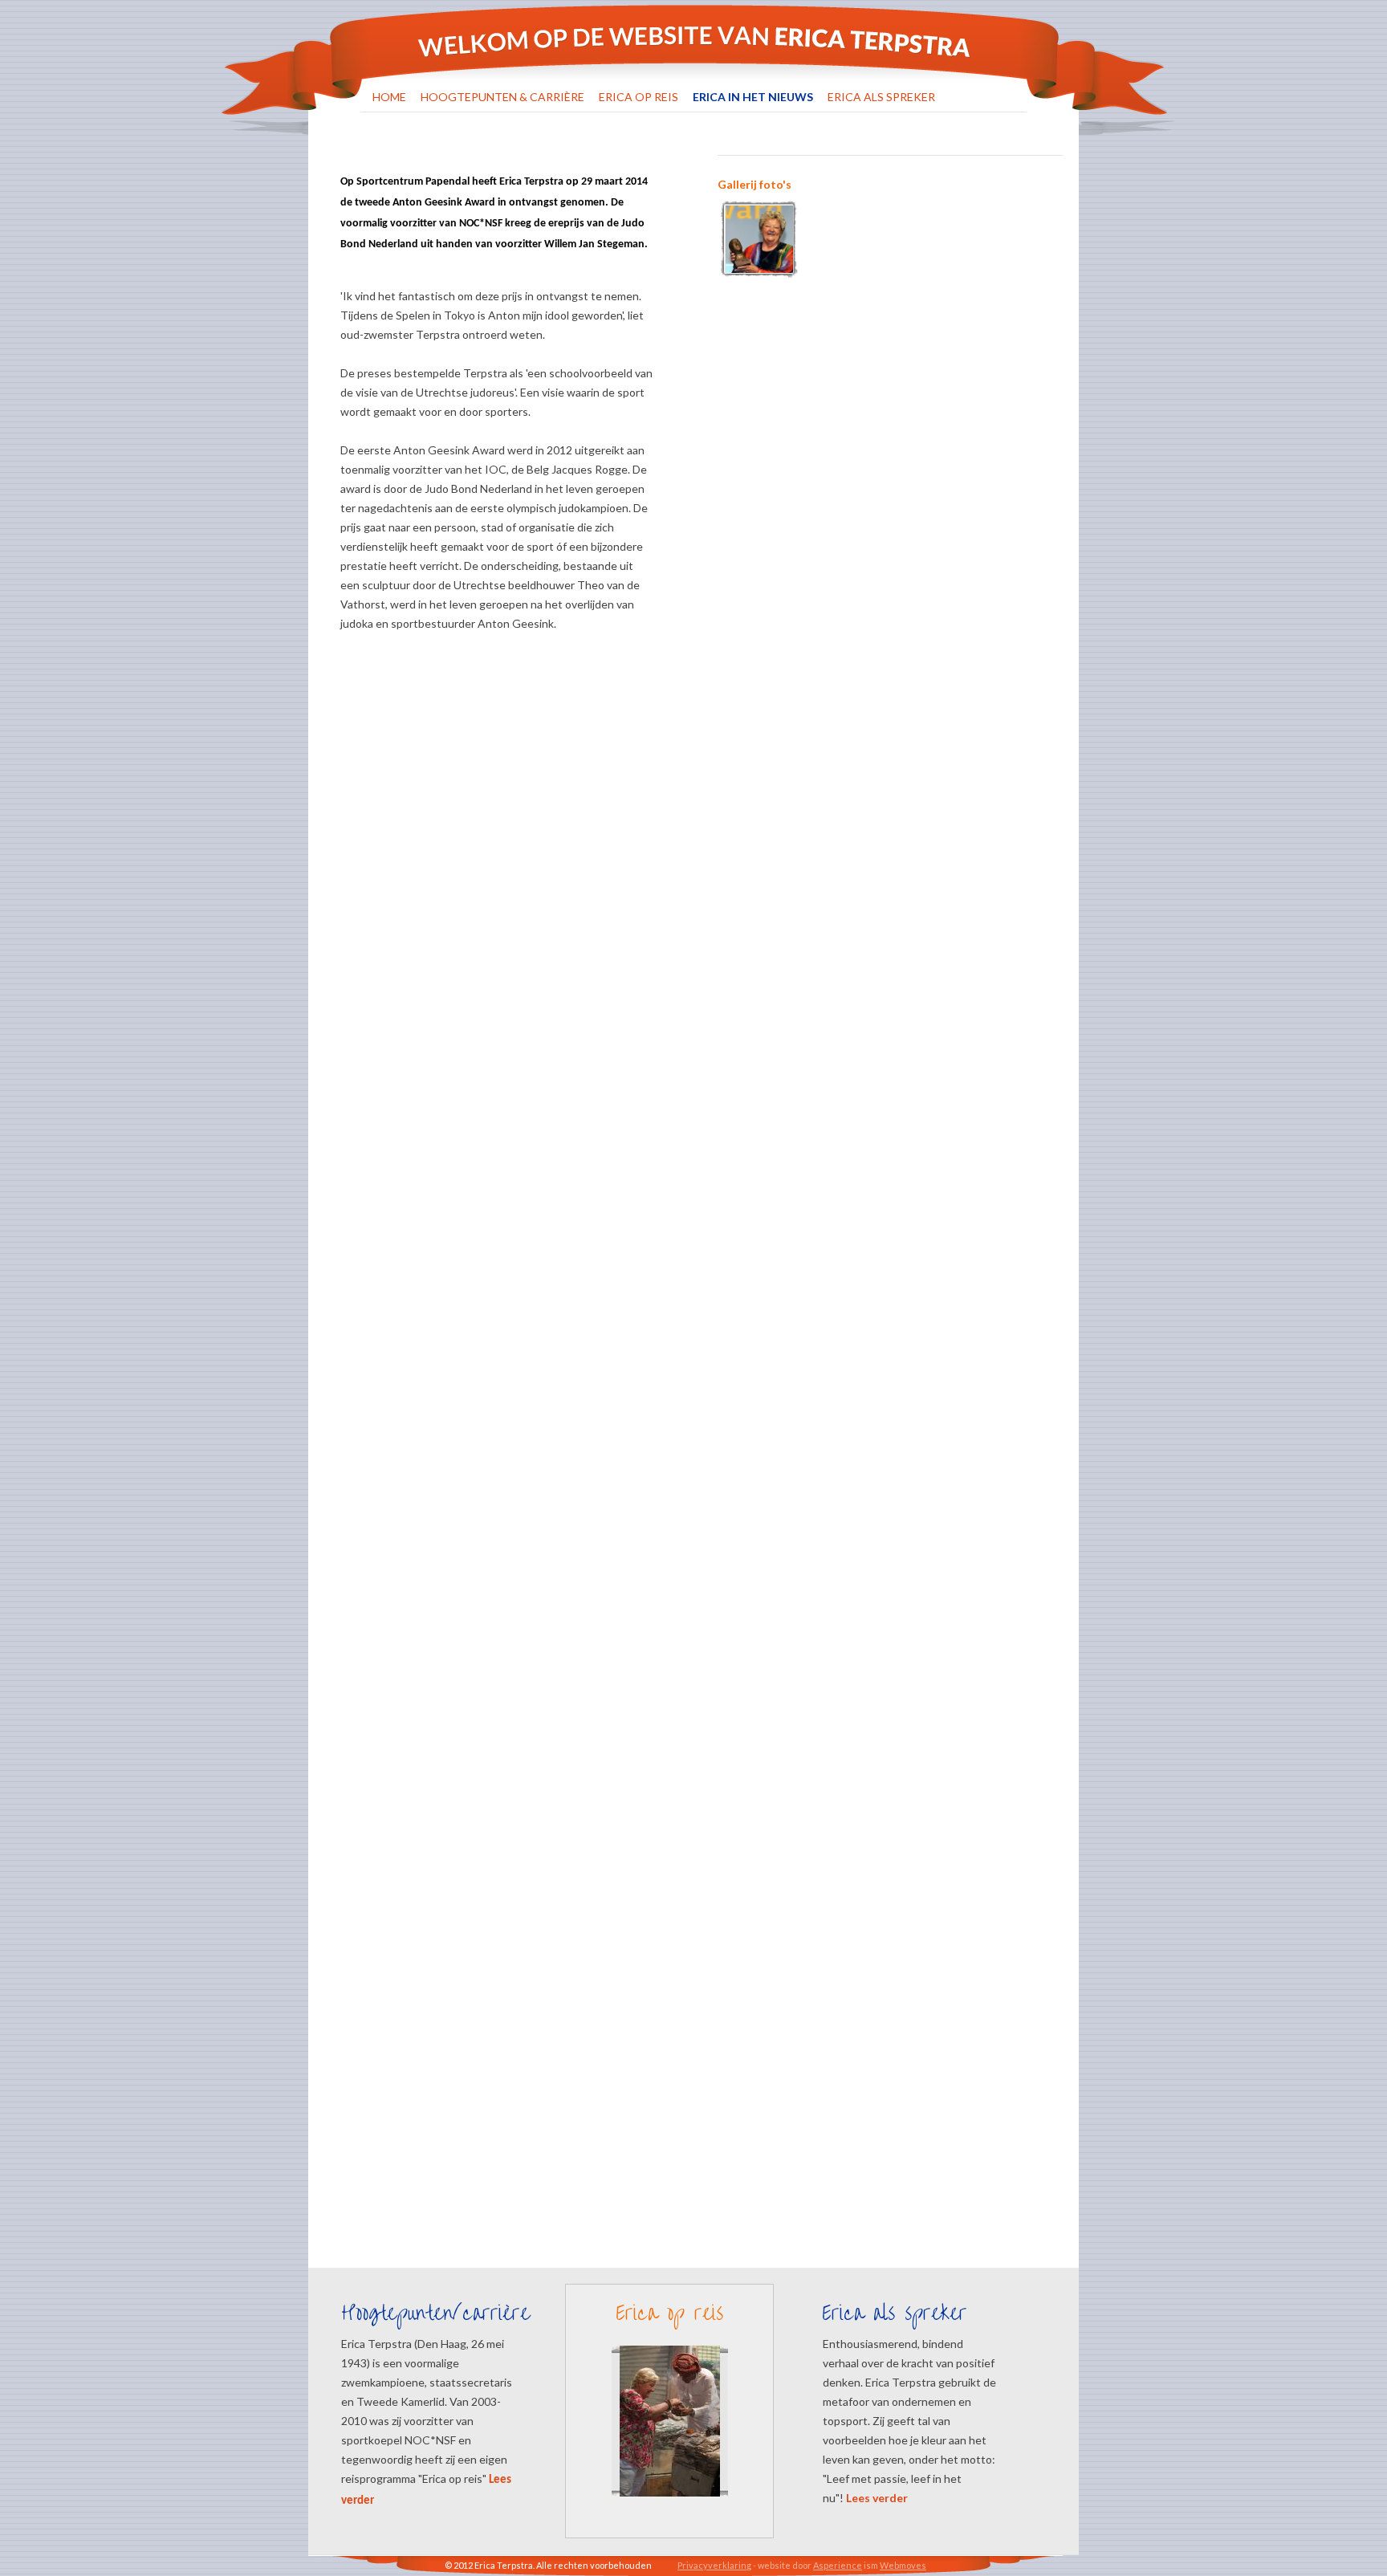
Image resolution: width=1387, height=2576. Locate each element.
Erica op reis (639, 97)
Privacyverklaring (714, 2565)
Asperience (838, 2565)
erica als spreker (881, 97)
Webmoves (903, 2565)
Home (389, 97)
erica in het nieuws (753, 97)
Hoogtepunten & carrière (502, 97)
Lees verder (877, 2498)
